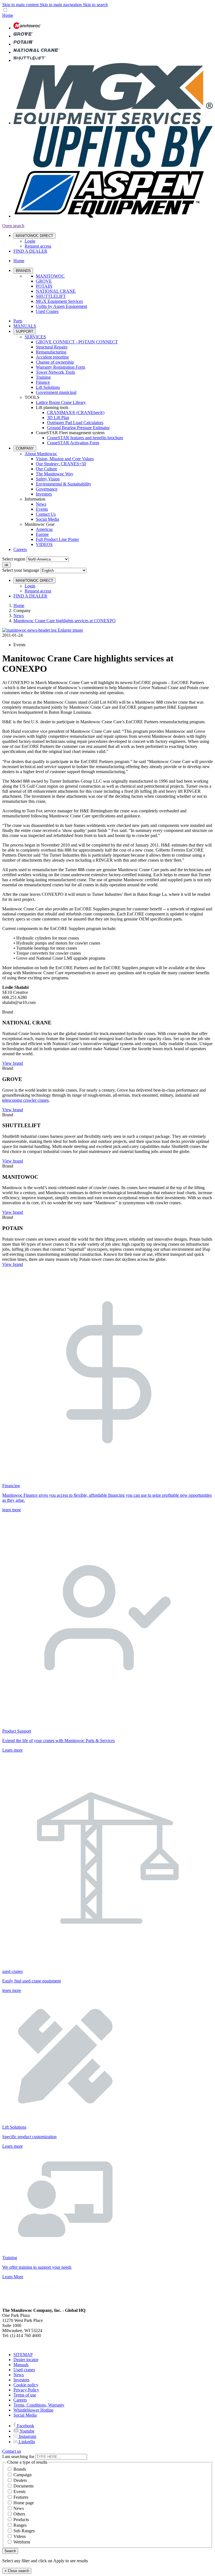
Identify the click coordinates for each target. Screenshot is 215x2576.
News (41, 504)
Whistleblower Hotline (33, 2410)
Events (42, 509)
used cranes (12, 1971)
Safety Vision (48, 479)
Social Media (47, 519)
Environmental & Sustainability (64, 484)
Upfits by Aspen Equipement (61, 306)
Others (19, 2514)
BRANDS (23, 271)
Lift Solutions (48, 387)
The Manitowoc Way (55, 474)
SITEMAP (23, 2355)
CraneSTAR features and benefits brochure (85, 438)
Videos (20, 2536)
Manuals (21, 2365)
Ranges (20, 2525)
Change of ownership (55, 362)
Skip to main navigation (61, 5)
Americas (44, 529)
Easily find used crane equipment (31, 1981)
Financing (11, 1486)
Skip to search (95, 5)
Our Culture (46, 469)
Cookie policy (26, 2385)
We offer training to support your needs (37, 2267)
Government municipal (56, 392)
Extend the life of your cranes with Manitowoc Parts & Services (59, 1741)
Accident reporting (52, 357)
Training (43, 377)
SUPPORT (24, 332)
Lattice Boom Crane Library (61, 402)
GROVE (44, 281)
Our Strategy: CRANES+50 (61, 464)
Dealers (20, 2480)
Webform (22, 2542)
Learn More (13, 2277)
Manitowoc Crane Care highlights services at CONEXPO (65, 621)
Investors (44, 494)
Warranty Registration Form (60, 367)
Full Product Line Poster (57, 539)
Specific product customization (29, 2137)
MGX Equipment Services (59, 301)
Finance (43, 382)
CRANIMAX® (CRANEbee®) (76, 412)
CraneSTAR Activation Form (73, 443)
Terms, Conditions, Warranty (39, 2405)
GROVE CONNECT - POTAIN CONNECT (77, 342)
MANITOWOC (50, 276)
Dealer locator (26, 2360)
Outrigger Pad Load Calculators (75, 423)
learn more (12, 1510)
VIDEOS (44, 544)
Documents (24, 2486)
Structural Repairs (52, 347)
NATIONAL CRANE (56, 291)
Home (19, 605)
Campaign (23, 2475)
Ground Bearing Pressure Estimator (78, 428)
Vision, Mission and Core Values (65, 459)
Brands (20, 2469)
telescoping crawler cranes (25, 1100)
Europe (42, 534)
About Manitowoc (41, 454)
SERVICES (35, 337)
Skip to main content (21, 5)
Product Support (17, 1731)
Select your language (21, 570)
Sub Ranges (24, 2531)
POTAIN (44, 286)
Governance (47, 489)
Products (21, 2520)
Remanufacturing (51, 352)
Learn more (12, 1750)
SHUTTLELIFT (51, 296)
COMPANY (25, 448)
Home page (24, 2503)
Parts (18, 321)
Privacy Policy (26, 2390)
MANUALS (25, 326)
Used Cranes (47, 311)
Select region (14, 559)
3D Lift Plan (58, 418)
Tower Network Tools (55, 372)
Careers (20, 549)
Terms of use (25, 2395)
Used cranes (24, 2370)
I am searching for (18, 2457)
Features (21, 2497)
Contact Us (46, 514)
